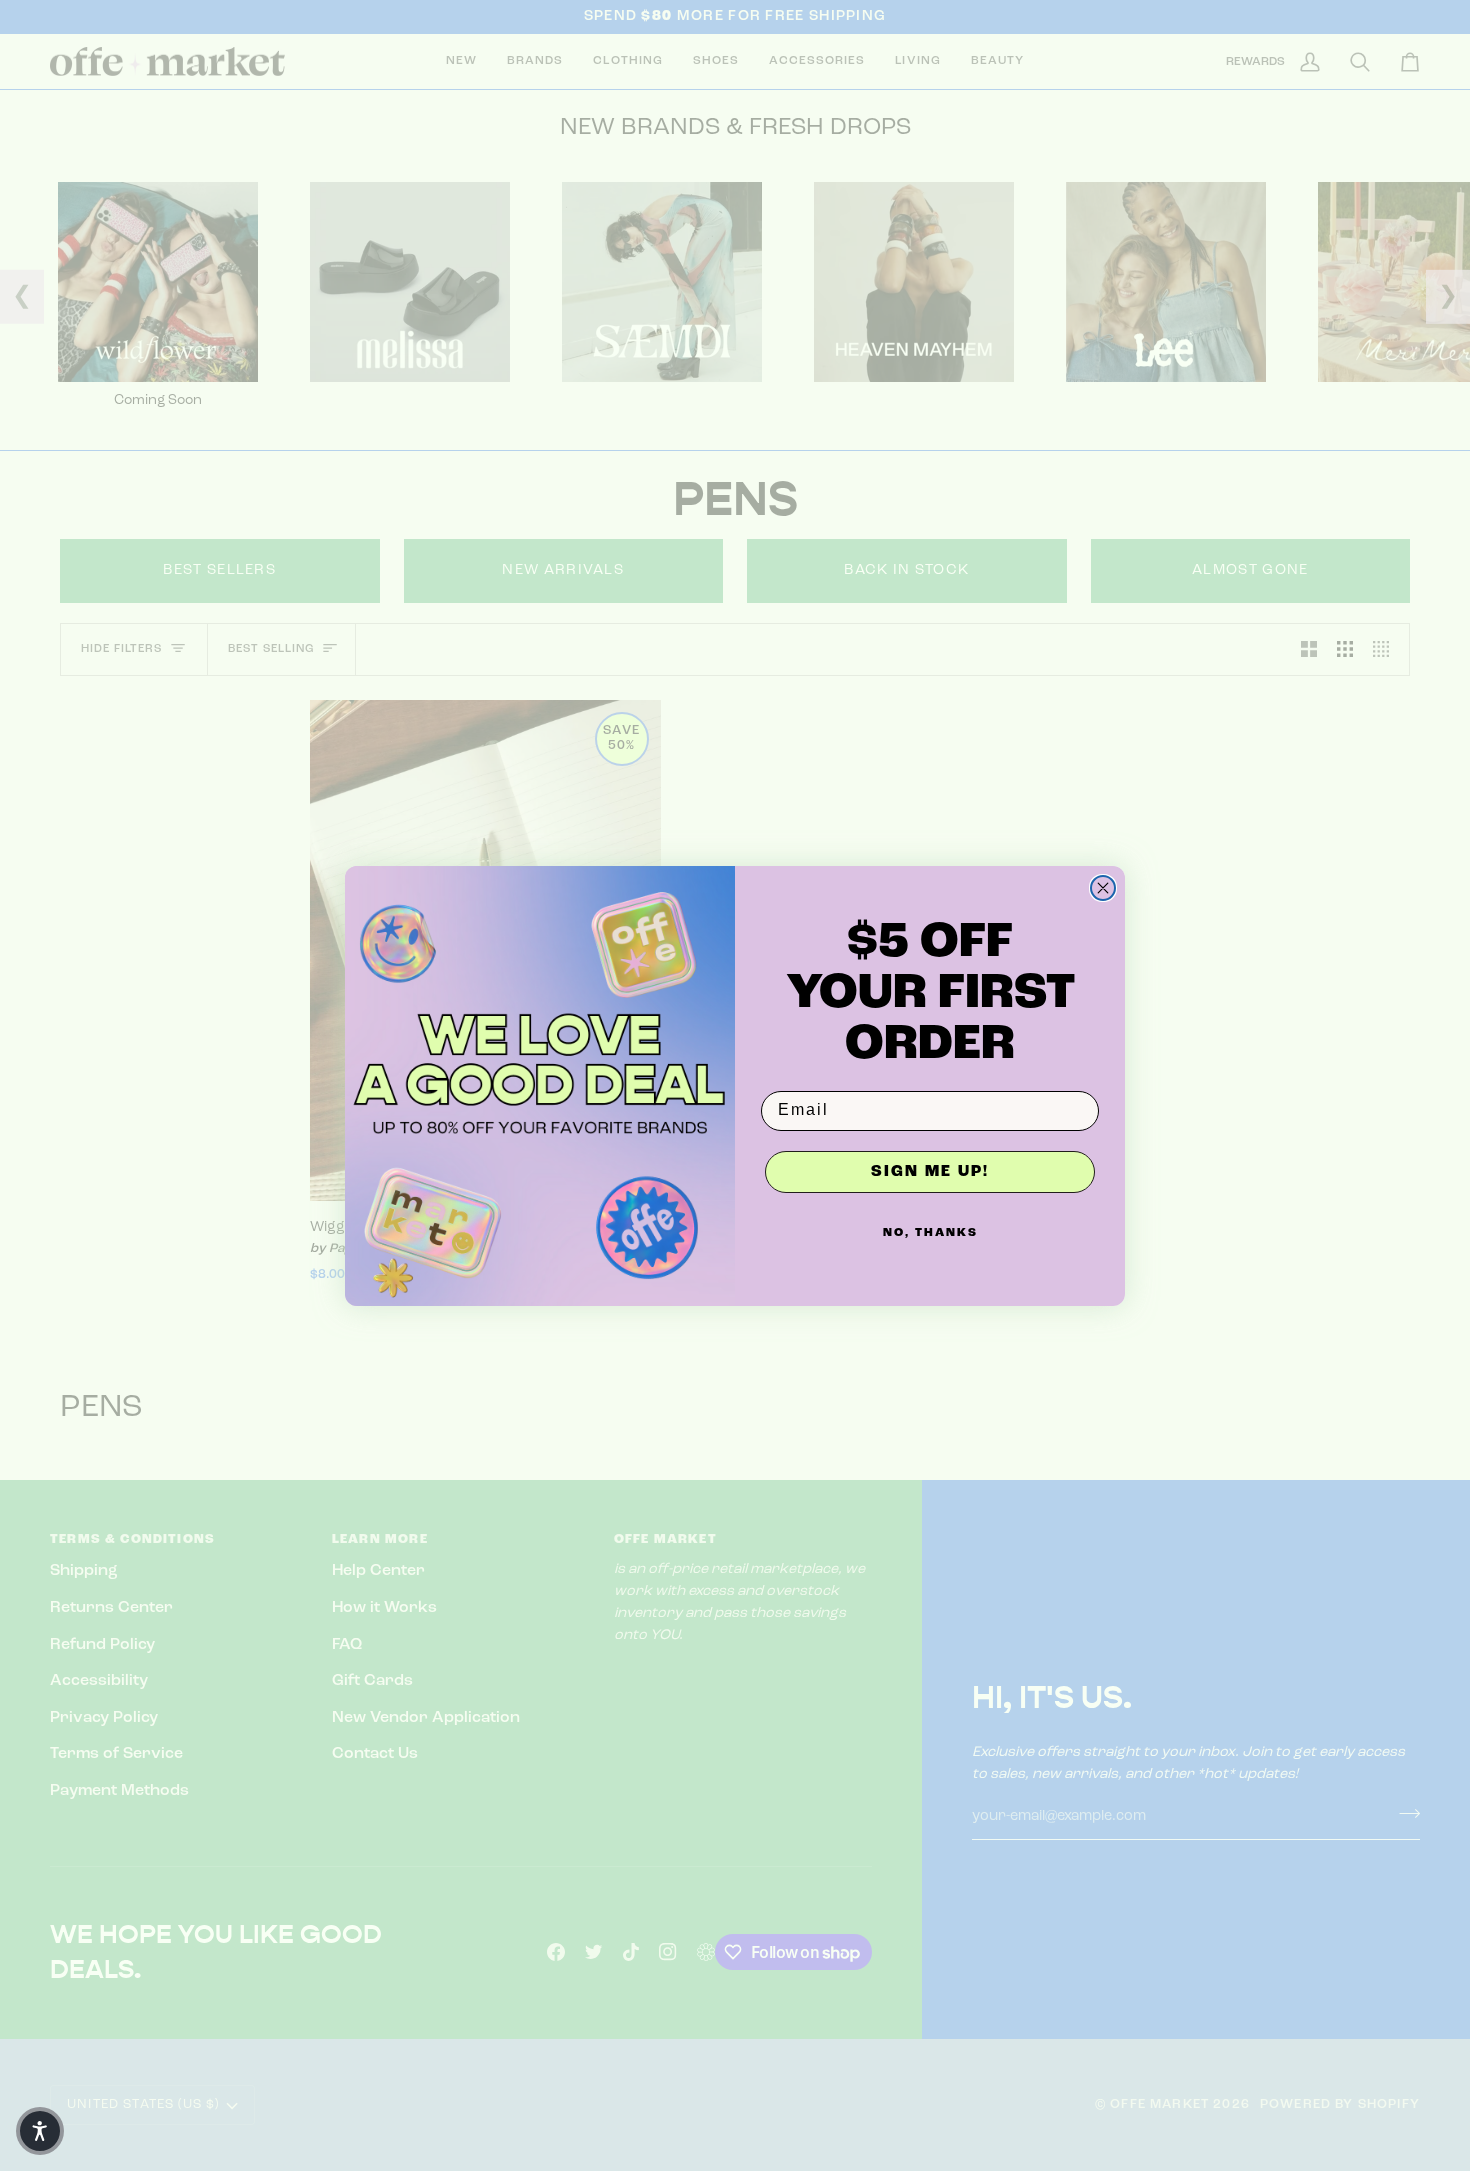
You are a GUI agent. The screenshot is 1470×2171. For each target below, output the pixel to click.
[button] (40, 2131)
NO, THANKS (930, 1233)
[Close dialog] (1103, 888)
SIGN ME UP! (930, 1172)
